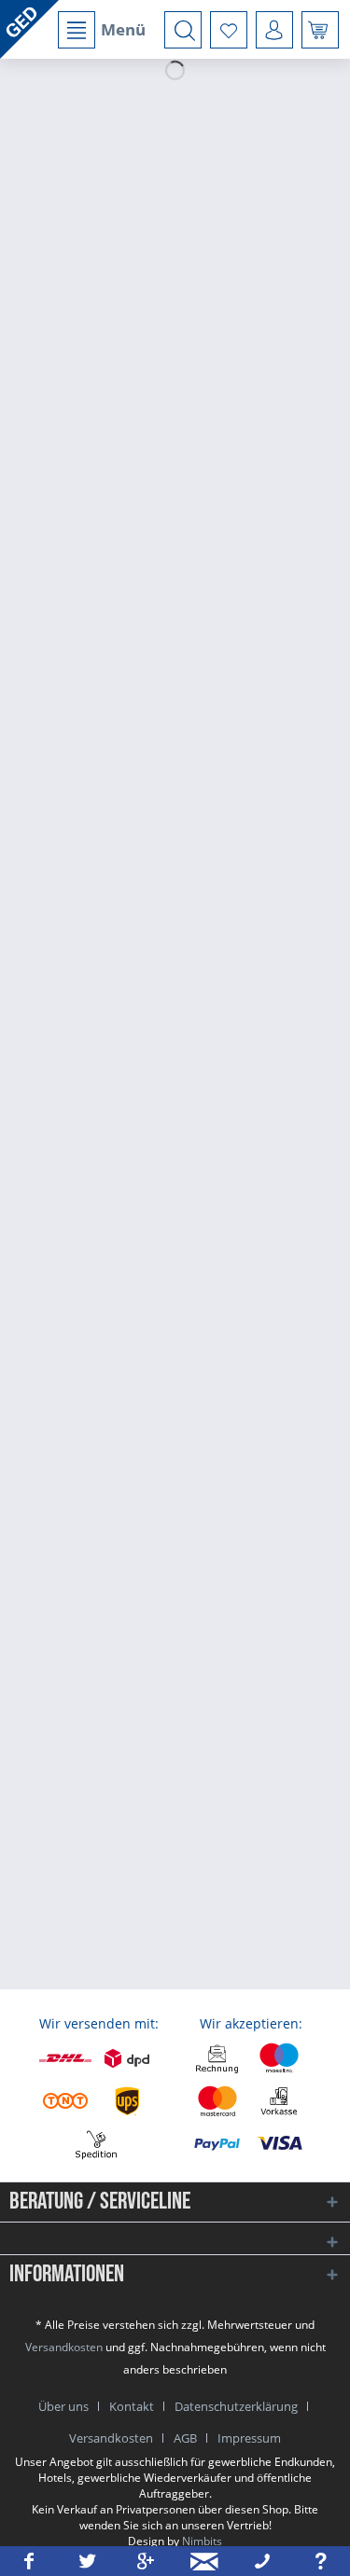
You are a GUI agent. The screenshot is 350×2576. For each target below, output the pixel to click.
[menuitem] (101, 30)
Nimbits (202, 2541)
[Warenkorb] (320, 30)
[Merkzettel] (229, 30)
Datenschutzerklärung (236, 2406)
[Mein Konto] (274, 30)
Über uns (63, 2406)
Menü (123, 29)
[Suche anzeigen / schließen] (183, 30)
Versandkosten (64, 2347)
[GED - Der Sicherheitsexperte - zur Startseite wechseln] (29, 29)
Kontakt (132, 2406)
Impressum (249, 2438)
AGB (185, 2438)
